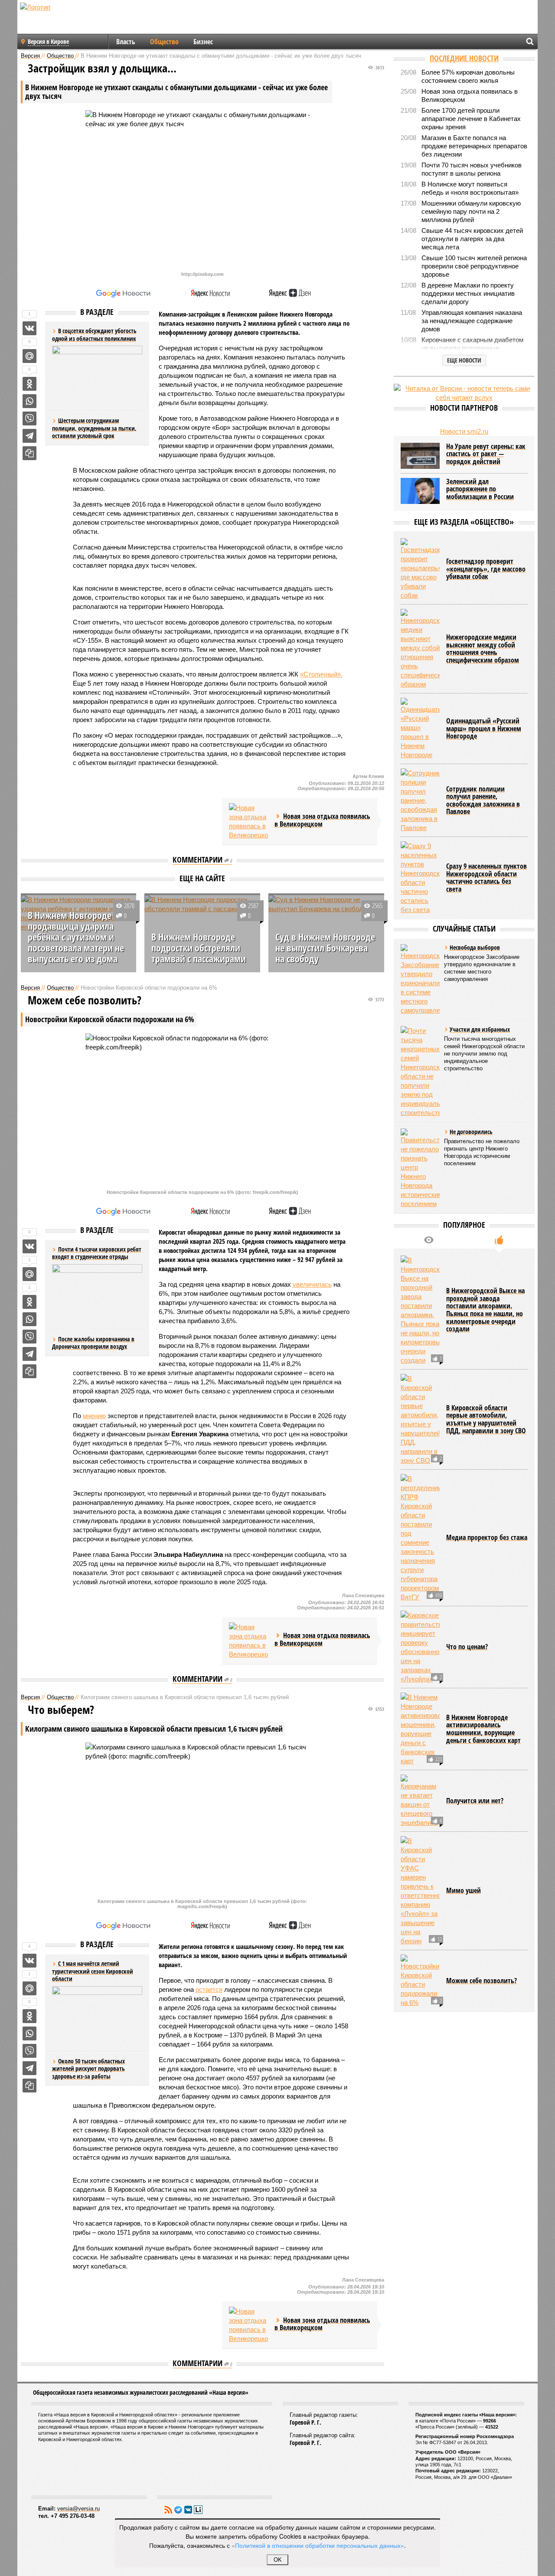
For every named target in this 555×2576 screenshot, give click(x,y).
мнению (94, 1416)
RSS (168, 2510)
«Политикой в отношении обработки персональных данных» (318, 2545)
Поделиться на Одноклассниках (29, 384)
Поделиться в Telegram (29, 436)
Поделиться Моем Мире (29, 356)
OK (278, 2560)
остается (209, 1989)
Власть (126, 42)
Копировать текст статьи (29, 453)
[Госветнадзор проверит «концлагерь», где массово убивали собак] (420, 569)
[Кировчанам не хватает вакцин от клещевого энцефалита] (420, 1801)
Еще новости (464, 360)
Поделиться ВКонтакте (29, 328)
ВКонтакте (188, 2510)
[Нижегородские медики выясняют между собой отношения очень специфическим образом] (420, 649)
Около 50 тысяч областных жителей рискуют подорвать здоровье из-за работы (88, 2069)
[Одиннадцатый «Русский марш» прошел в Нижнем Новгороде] (420, 729)
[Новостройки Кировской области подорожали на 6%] (420, 1981)
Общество (164, 42)
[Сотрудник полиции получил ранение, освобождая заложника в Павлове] (420, 800)
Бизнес (203, 42)
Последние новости (464, 58)
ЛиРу (198, 2510)
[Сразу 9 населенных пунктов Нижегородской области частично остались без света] (420, 878)
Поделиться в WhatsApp (29, 401)
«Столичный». (321, 674)
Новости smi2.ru (464, 431)
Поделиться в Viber (29, 418)
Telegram (178, 2510)
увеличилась (312, 1284)
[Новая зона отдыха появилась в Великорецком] (248, 821)
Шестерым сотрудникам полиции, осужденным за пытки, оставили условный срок (94, 428)
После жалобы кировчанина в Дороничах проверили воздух (93, 1343)
